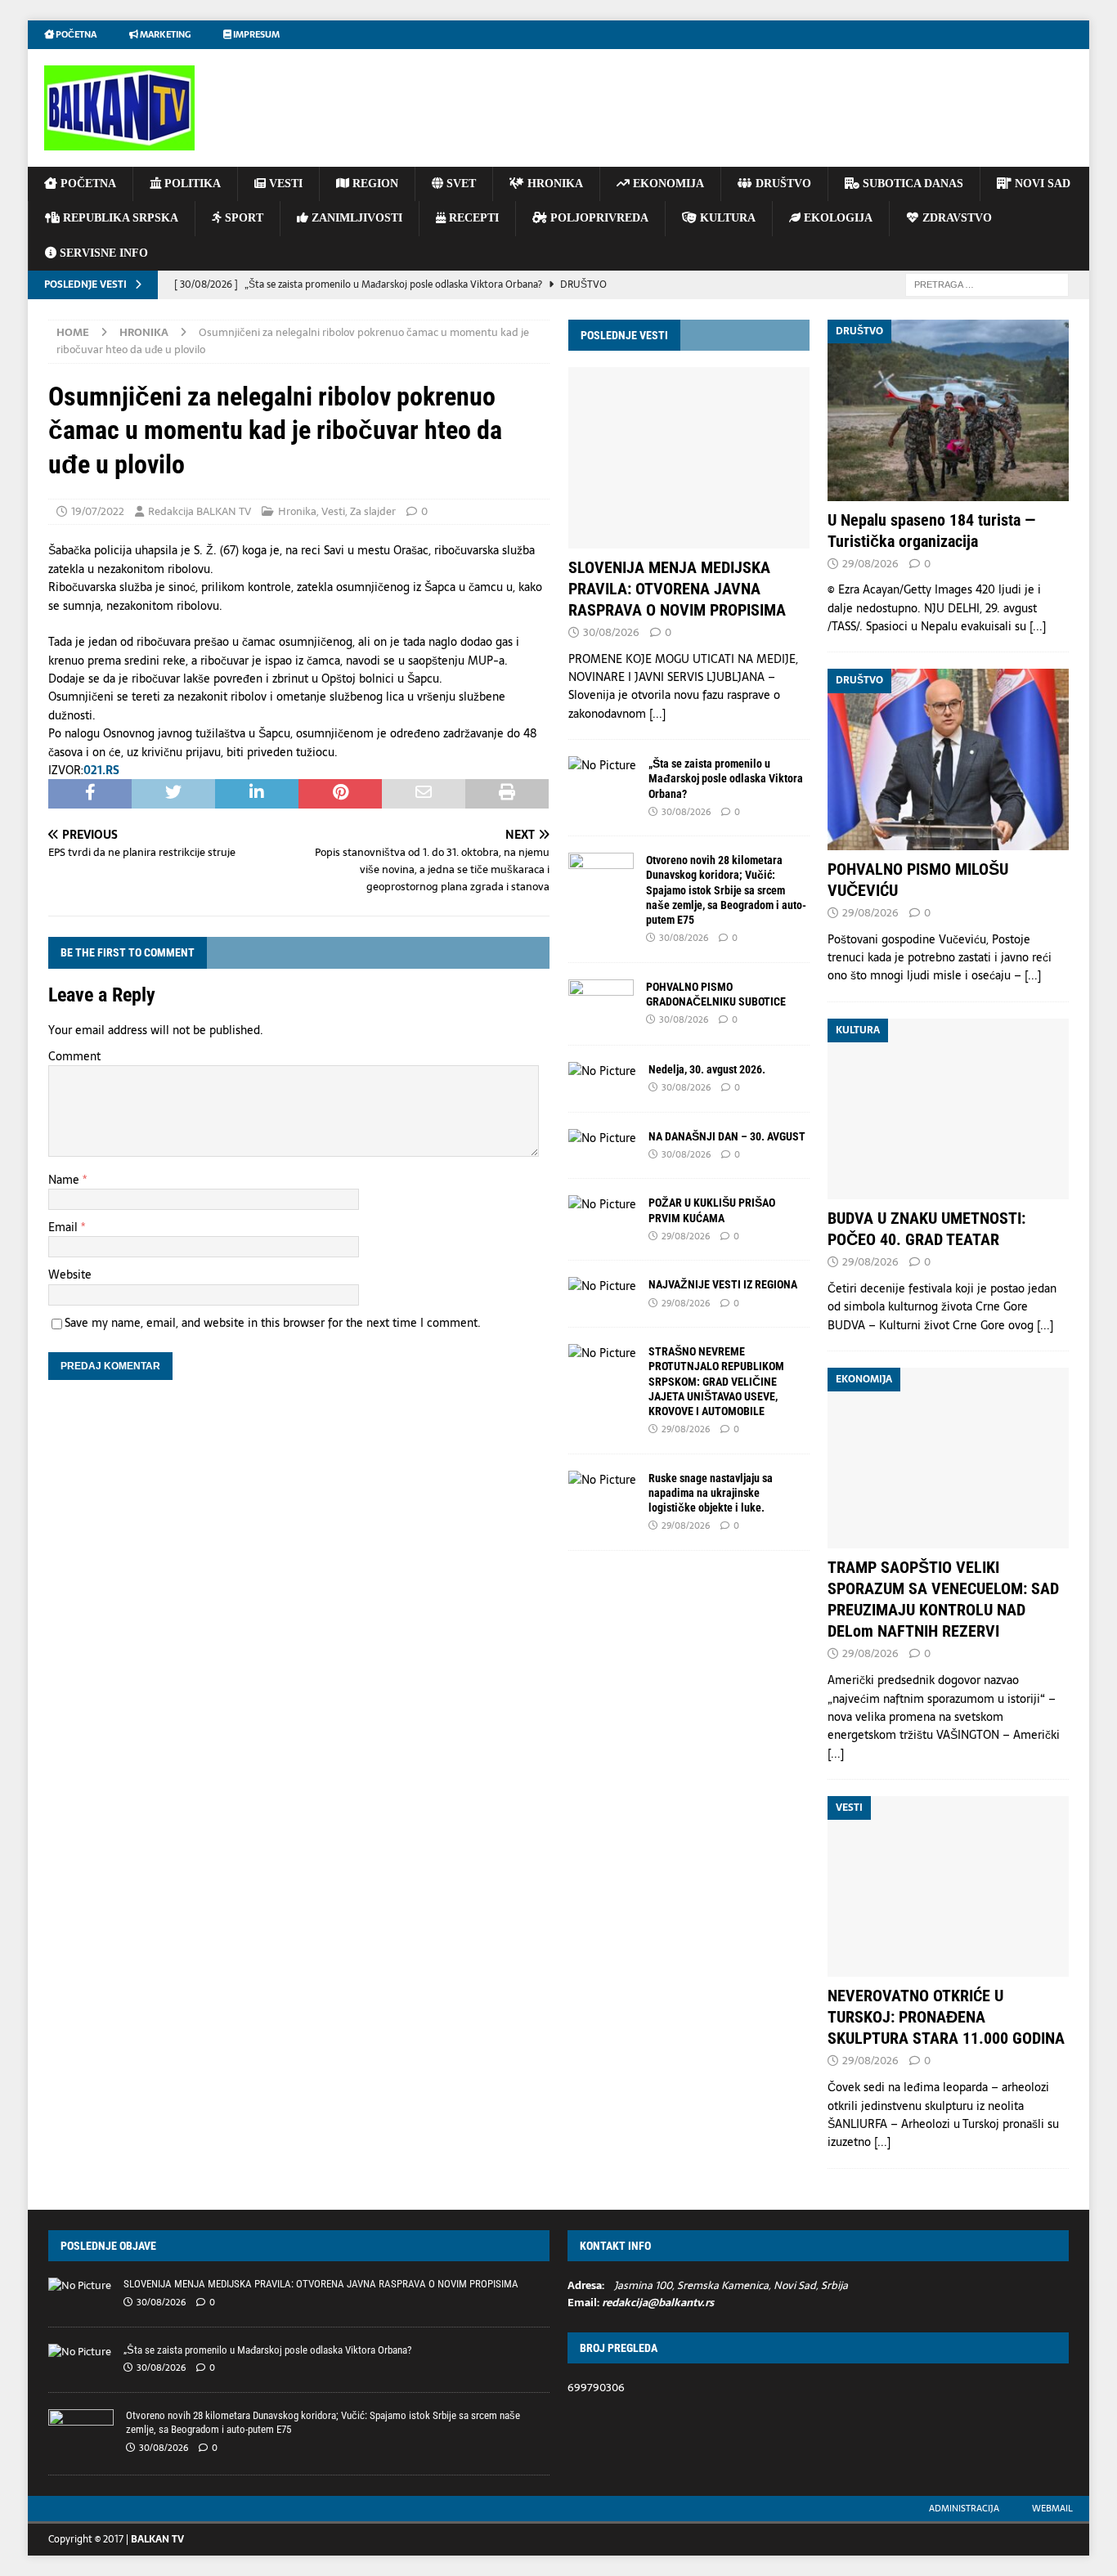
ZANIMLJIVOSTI (355, 218)
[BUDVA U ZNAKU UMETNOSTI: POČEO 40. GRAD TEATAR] (948, 1109)
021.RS (101, 770)
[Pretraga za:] (987, 284)
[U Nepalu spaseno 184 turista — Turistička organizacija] (948, 410)
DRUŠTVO (782, 184)
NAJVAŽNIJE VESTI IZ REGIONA (723, 1284)
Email (65, 1227)
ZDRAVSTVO (956, 218)
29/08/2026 (686, 1236)
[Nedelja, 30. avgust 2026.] (602, 1071)
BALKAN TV (157, 2539)
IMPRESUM (256, 34)
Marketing (164, 34)
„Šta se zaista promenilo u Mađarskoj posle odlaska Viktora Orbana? (726, 778)
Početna (75, 34)
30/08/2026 (611, 632)
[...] (657, 714)
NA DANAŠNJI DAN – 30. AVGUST (727, 1136)
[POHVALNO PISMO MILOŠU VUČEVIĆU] (948, 759)
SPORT (242, 218)
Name (65, 1180)
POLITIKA (191, 184)
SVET (460, 184)
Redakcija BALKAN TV (200, 511)
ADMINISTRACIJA (964, 2508)
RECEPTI (472, 218)
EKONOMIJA (667, 184)
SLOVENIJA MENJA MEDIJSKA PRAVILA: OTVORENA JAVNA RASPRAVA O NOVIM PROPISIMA (677, 589)
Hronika (297, 511)
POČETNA (87, 184)
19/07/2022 (98, 511)
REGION (374, 184)
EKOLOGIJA (837, 218)
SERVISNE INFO (102, 253)
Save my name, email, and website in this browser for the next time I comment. (273, 1323)
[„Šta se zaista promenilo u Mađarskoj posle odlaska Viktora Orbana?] (602, 765)
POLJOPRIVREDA (598, 218)
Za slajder (373, 511)
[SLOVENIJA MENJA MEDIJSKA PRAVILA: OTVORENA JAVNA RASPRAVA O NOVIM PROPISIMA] (689, 457)
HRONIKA (554, 184)
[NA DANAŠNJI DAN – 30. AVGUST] (602, 1138)
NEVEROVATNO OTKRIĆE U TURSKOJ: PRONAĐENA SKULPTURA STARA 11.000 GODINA (946, 2017)
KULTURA (726, 218)
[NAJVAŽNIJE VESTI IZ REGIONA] (602, 1286)
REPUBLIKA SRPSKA (119, 218)
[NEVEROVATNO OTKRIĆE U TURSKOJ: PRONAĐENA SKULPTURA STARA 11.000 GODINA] (948, 1886)
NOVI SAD (1041, 184)
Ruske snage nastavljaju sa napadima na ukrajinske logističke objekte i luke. (711, 1493)
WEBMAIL (1052, 2508)
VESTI (284, 184)
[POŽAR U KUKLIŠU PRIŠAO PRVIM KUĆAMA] (602, 1204)
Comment (74, 1056)
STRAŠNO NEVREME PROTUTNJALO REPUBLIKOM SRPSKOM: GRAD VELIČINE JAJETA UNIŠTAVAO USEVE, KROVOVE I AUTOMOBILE (716, 1381)
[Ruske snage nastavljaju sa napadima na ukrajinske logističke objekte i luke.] (602, 1480)
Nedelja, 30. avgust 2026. (707, 1069)
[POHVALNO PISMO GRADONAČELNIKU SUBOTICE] (601, 1004)
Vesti (333, 511)
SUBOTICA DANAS (911, 184)
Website (70, 1275)
